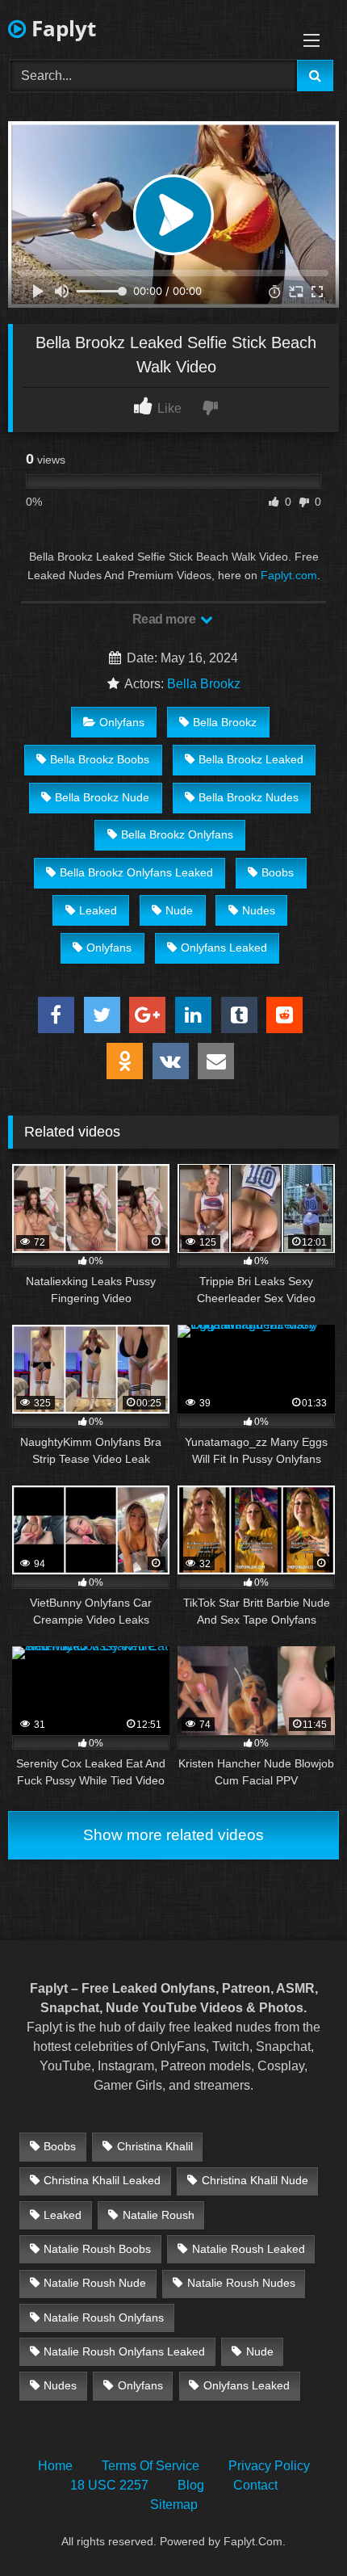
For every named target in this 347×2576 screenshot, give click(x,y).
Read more (165, 619)
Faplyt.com (289, 575)
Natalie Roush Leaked (249, 2249)
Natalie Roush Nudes (241, 2283)
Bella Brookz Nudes (249, 797)
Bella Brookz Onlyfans (177, 834)
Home (55, 2466)
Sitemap (174, 2505)
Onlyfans (122, 722)
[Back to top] (297, 2528)
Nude (179, 910)
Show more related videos (173, 1835)
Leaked (98, 910)
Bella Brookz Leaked (251, 759)
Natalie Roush (159, 2215)
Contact (255, 2485)
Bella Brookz (204, 684)
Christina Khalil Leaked (102, 2180)
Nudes (259, 910)
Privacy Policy (269, 2466)
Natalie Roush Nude (95, 2283)
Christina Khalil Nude (255, 2180)
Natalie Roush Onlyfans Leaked (124, 2351)
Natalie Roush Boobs (97, 2249)
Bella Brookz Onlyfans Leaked (136, 872)
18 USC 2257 (109, 2485)
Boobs (278, 872)
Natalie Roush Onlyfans (104, 2318)
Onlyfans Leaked (224, 948)
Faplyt (61, 28)
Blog (191, 2485)
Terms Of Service (151, 2466)
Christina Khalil (155, 2146)
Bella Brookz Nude (102, 797)
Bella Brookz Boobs (100, 759)
